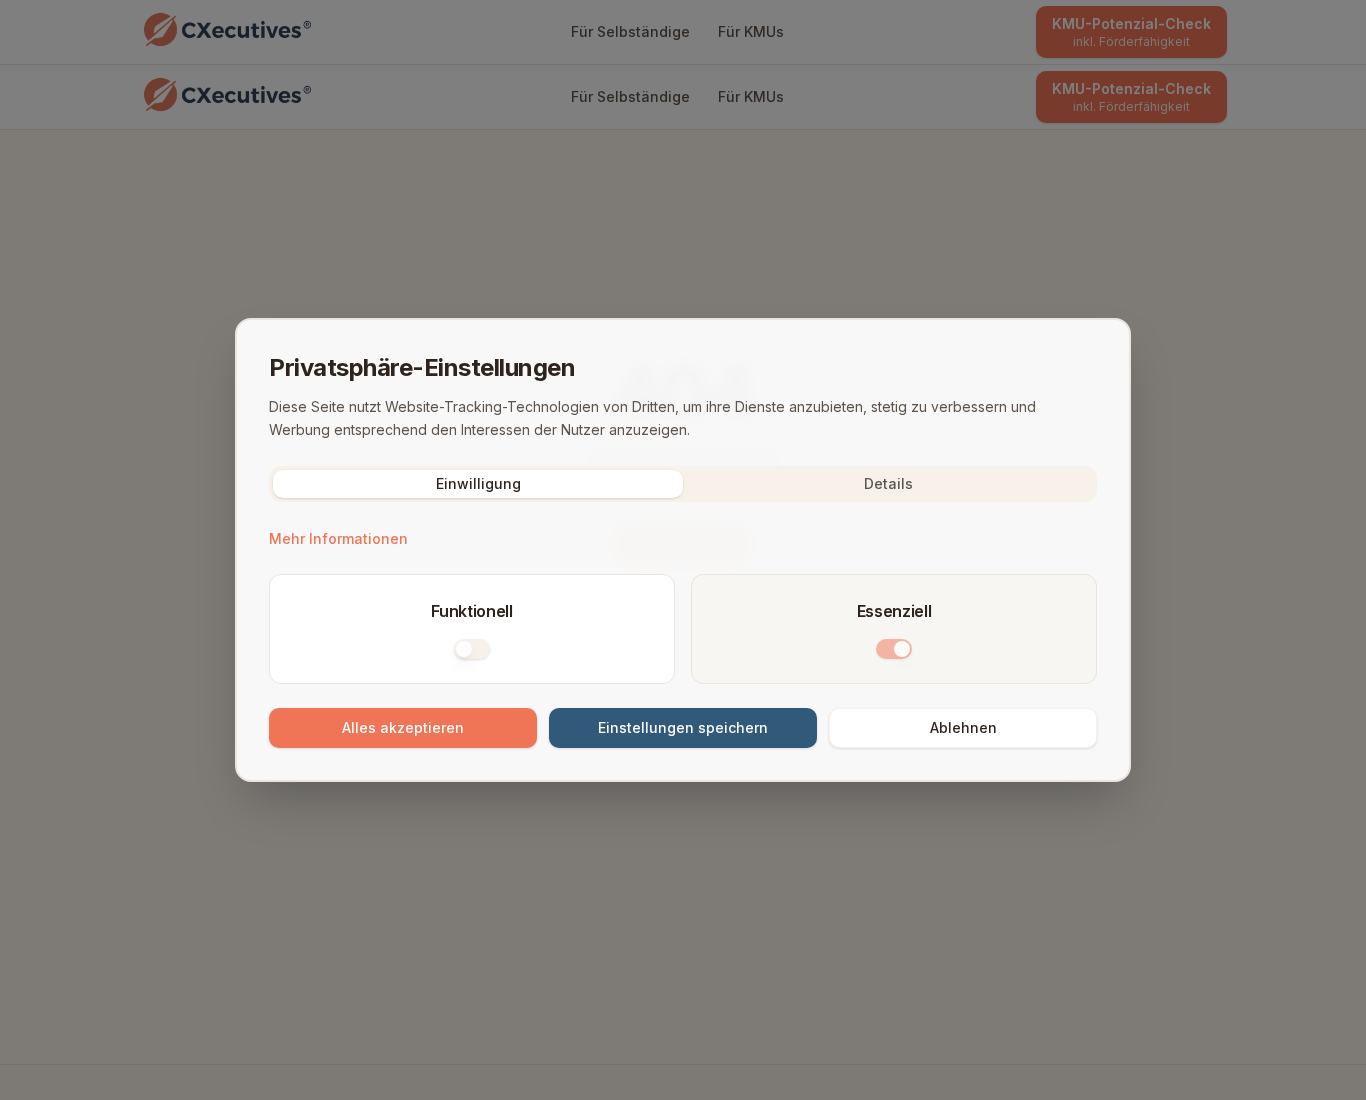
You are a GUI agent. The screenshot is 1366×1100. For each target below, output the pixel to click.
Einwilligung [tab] (478, 483)
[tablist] (683, 484)
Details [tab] (888, 483)
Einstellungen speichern (683, 727)
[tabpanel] (683, 637)
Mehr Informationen (338, 538)
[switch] (472, 649)
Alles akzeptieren (403, 727)
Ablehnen (963, 727)
